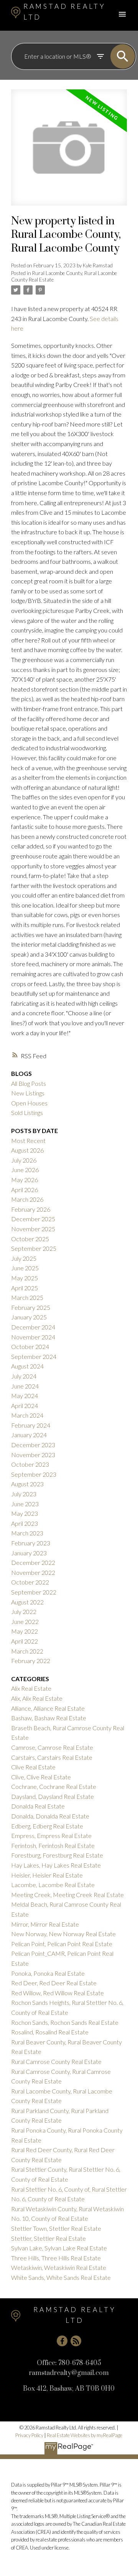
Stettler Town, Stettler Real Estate (56, 2228)
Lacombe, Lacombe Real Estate (53, 1885)
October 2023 (30, 1464)
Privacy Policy (29, 2435)
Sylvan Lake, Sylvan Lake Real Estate (59, 2248)
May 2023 (25, 1513)
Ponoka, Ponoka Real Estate (48, 1973)
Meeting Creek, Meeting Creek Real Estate (67, 1895)
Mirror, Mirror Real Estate (45, 1924)
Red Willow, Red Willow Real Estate (58, 1993)
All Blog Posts (29, 1083)
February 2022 (31, 1661)
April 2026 (25, 1190)
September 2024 (34, 1356)
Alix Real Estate (31, 1688)
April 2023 (25, 1523)
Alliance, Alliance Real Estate (48, 1708)
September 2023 (34, 1474)
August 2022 (27, 1602)
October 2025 (30, 1239)
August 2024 (27, 1366)
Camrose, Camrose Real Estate (52, 1747)
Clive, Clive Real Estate (41, 1777)
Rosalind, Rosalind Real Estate (50, 2032)
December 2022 (33, 1562)
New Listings (28, 1093)
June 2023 (25, 1504)
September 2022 (34, 1592)
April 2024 (25, 1406)
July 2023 (24, 1494)
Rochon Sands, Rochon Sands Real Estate (65, 2022)
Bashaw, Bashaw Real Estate (49, 1718)
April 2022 (25, 1641)
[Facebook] (62, 2341)
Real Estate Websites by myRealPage (85, 2435)
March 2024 (27, 1415)
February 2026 (31, 1209)
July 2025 (24, 1258)
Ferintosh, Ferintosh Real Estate (53, 1846)
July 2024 (24, 1376)
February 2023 (31, 1543)
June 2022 (25, 1622)
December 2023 (33, 1445)
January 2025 (29, 1317)
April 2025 (25, 1288)
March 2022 (27, 1651)
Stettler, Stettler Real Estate (48, 2238)
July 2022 (24, 1612)
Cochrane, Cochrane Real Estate (54, 1786)
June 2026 (25, 1170)
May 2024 (25, 1396)
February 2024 (31, 1425)
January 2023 (29, 1553)
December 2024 (33, 1327)
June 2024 (25, 1386)
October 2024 (30, 1346)
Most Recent (28, 1141)
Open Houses (29, 1103)
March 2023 (27, 1533)
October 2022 (30, 1582)
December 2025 (33, 1219)
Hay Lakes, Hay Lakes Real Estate (56, 1865)
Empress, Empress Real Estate (51, 1836)
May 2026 (25, 1180)
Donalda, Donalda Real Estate (50, 1816)
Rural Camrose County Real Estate (56, 2061)
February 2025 (31, 1307)
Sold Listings (27, 1113)
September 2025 (34, 1248)
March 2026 (27, 1199)
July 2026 (24, 1160)
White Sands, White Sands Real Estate (61, 2277)
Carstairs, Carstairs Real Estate (52, 1757)
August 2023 (27, 1484)
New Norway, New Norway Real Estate (63, 1934)
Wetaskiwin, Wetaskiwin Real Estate (59, 2267)
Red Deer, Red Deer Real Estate (54, 1983)
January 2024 (29, 1435)
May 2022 (25, 1631)
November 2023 (33, 1455)
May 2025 (25, 1278)
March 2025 (27, 1297)
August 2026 (27, 1150)
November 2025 (33, 1229)
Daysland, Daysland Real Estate (53, 1796)
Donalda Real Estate (38, 1806)
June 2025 (25, 1268)
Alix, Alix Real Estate (37, 1698)
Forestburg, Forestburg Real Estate (57, 1855)
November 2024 (33, 1337)
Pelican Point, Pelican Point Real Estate (62, 1944)
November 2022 (33, 1572)
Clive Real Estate (33, 1767)
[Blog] (76, 2341)
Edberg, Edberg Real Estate (47, 1826)
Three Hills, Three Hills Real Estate (56, 2258)
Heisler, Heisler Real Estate (47, 1875)
